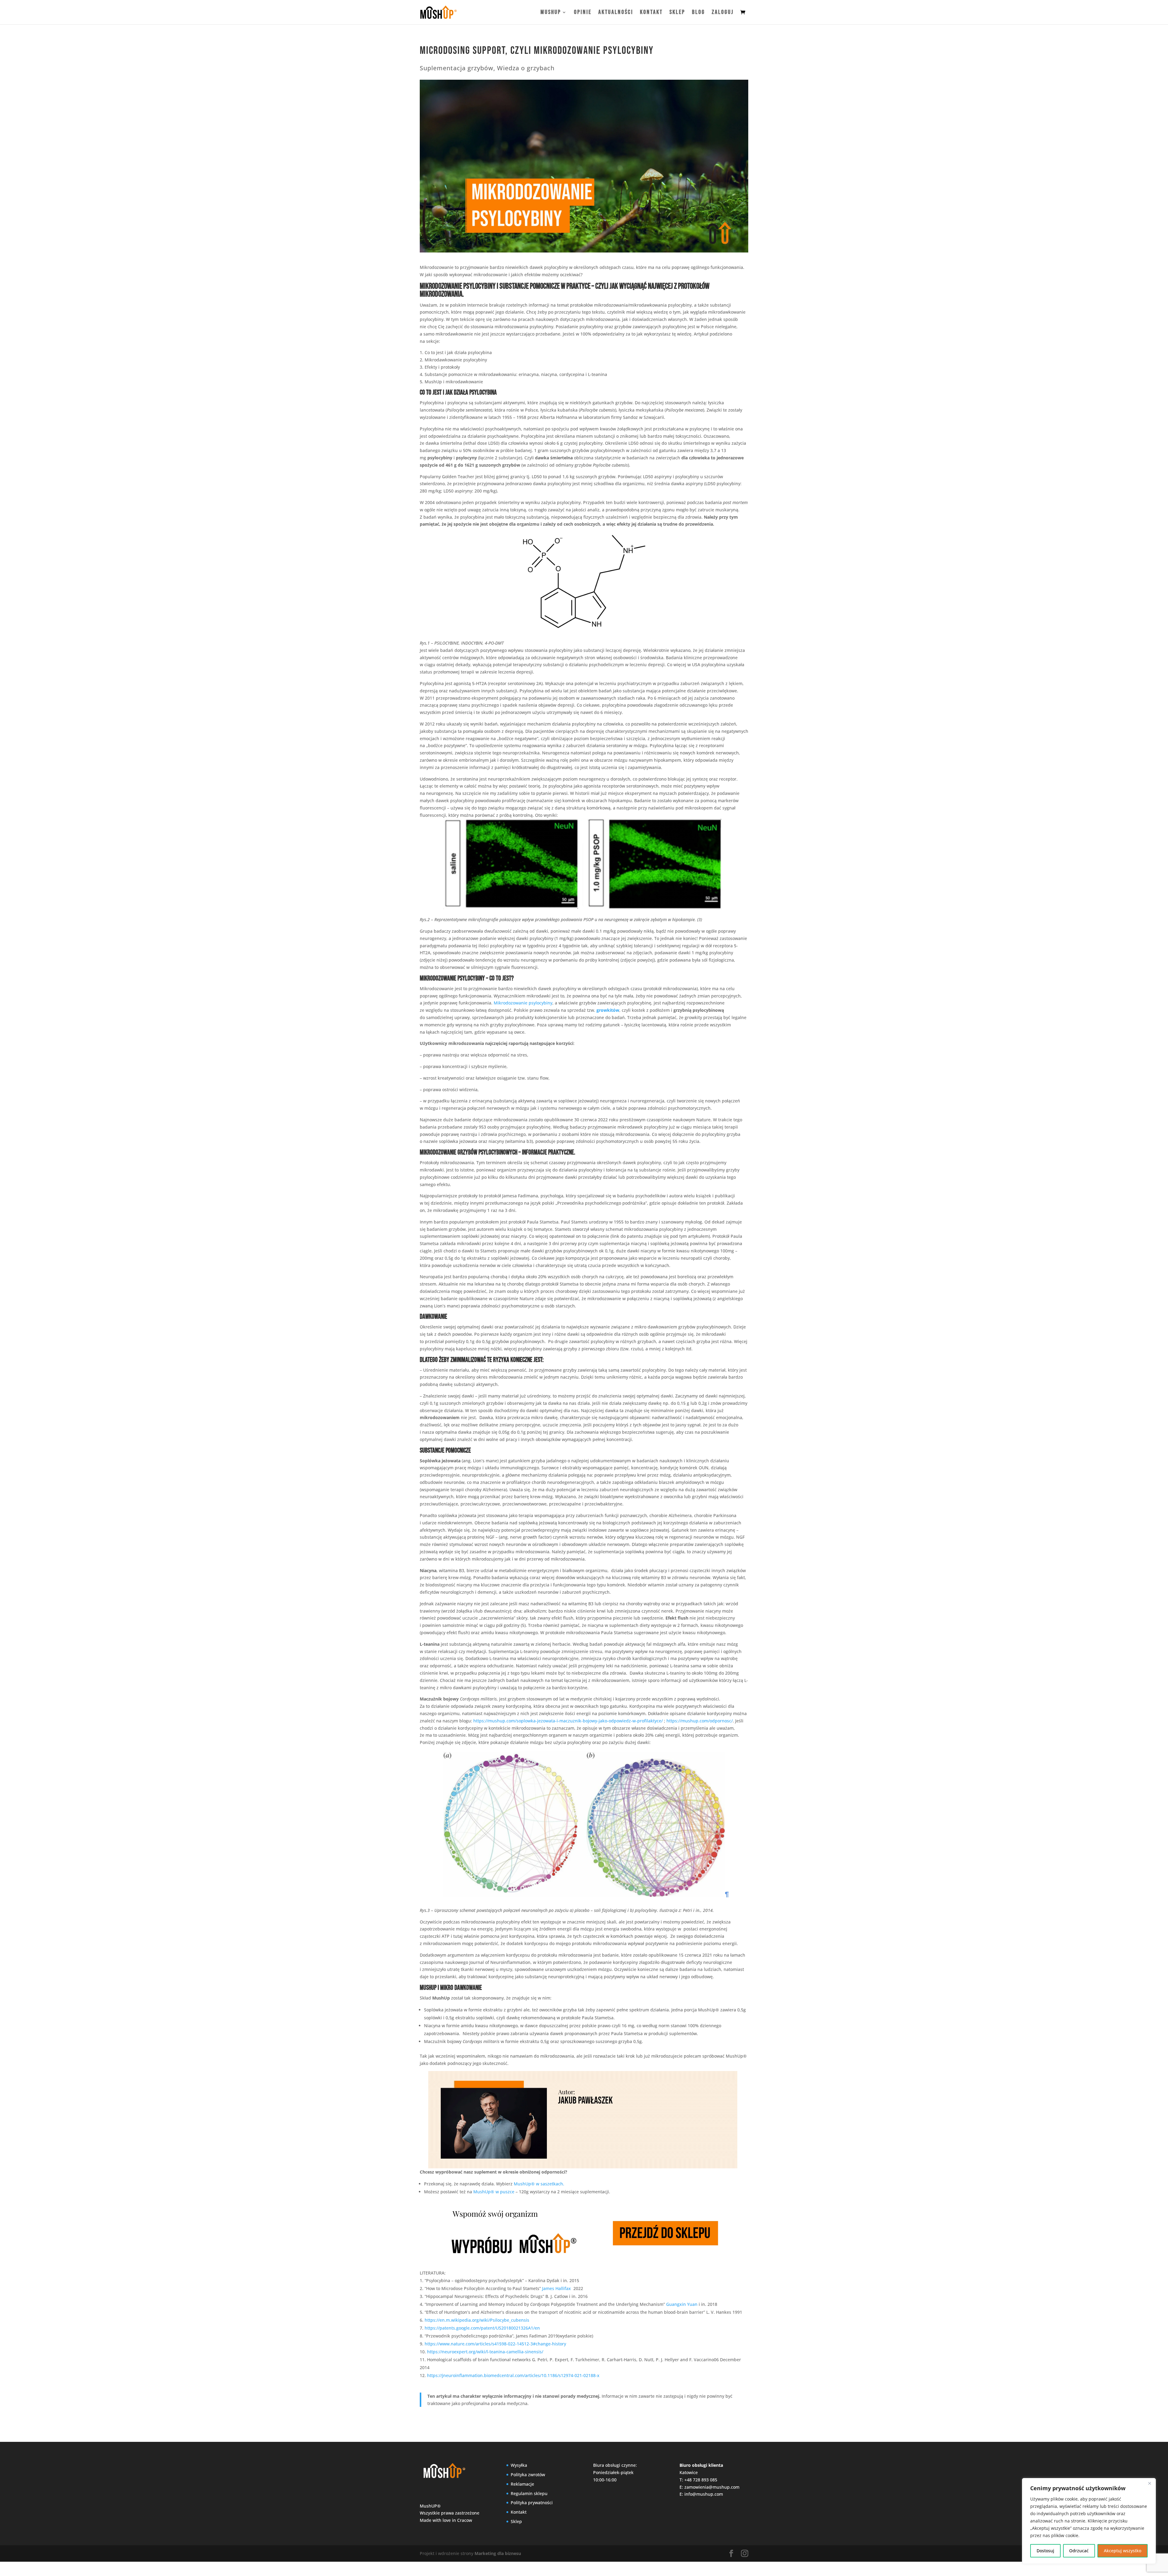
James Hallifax (556, 2288)
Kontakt (651, 13)
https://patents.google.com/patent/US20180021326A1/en (482, 2328)
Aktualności (616, 13)
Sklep (677, 13)
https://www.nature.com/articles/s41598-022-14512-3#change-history (495, 2344)
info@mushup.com (704, 2494)
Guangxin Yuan (682, 2304)
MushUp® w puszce (494, 2192)
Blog (699, 13)
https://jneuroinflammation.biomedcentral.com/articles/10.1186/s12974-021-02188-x (513, 2375)
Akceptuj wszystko (1123, 2551)
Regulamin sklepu (529, 2493)
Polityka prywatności (532, 2503)
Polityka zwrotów (528, 2475)
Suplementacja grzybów (457, 68)
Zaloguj (723, 13)
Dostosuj (1045, 2551)
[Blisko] (1149, 2483)
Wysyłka (519, 2465)
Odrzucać (1079, 2551)
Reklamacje (522, 2484)
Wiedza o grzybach (526, 68)
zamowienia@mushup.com (712, 2487)
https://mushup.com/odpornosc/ (700, 1721)
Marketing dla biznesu (498, 2553)
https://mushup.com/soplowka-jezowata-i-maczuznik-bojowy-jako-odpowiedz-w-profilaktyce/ (568, 1721)
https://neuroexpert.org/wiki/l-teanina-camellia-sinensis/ (485, 2352)
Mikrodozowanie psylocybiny (523, 1003)
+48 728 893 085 (701, 2480)
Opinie (583, 13)
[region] (1089, 2521)
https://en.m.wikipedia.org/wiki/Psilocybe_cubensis (477, 2320)
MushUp (551, 13)
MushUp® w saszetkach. (539, 2184)
